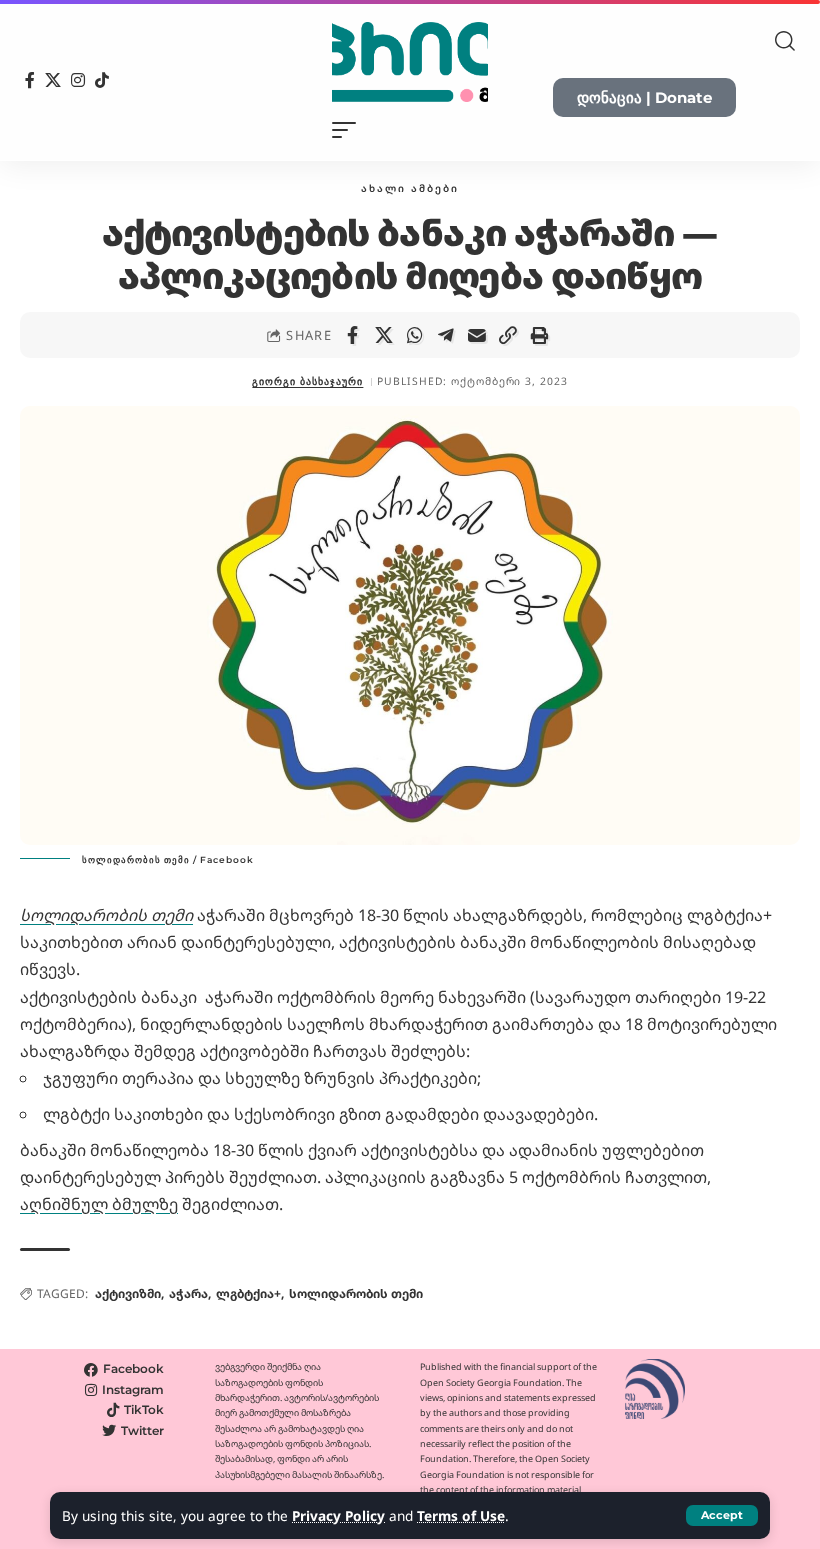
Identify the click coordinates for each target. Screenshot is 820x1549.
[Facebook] (30, 80)
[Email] (477, 335)
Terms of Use (461, 1515)
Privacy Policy (338, 1515)
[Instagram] (78, 80)
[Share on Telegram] (446, 335)
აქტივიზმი (128, 1293)
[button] (722, 1515)
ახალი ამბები (410, 188)
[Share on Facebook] (353, 335)
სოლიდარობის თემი (356, 1293)
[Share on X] (384, 335)
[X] (53, 80)
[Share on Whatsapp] (415, 335)
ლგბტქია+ (248, 1293)
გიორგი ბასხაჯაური (307, 381)
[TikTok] (102, 80)
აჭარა (188, 1293)
